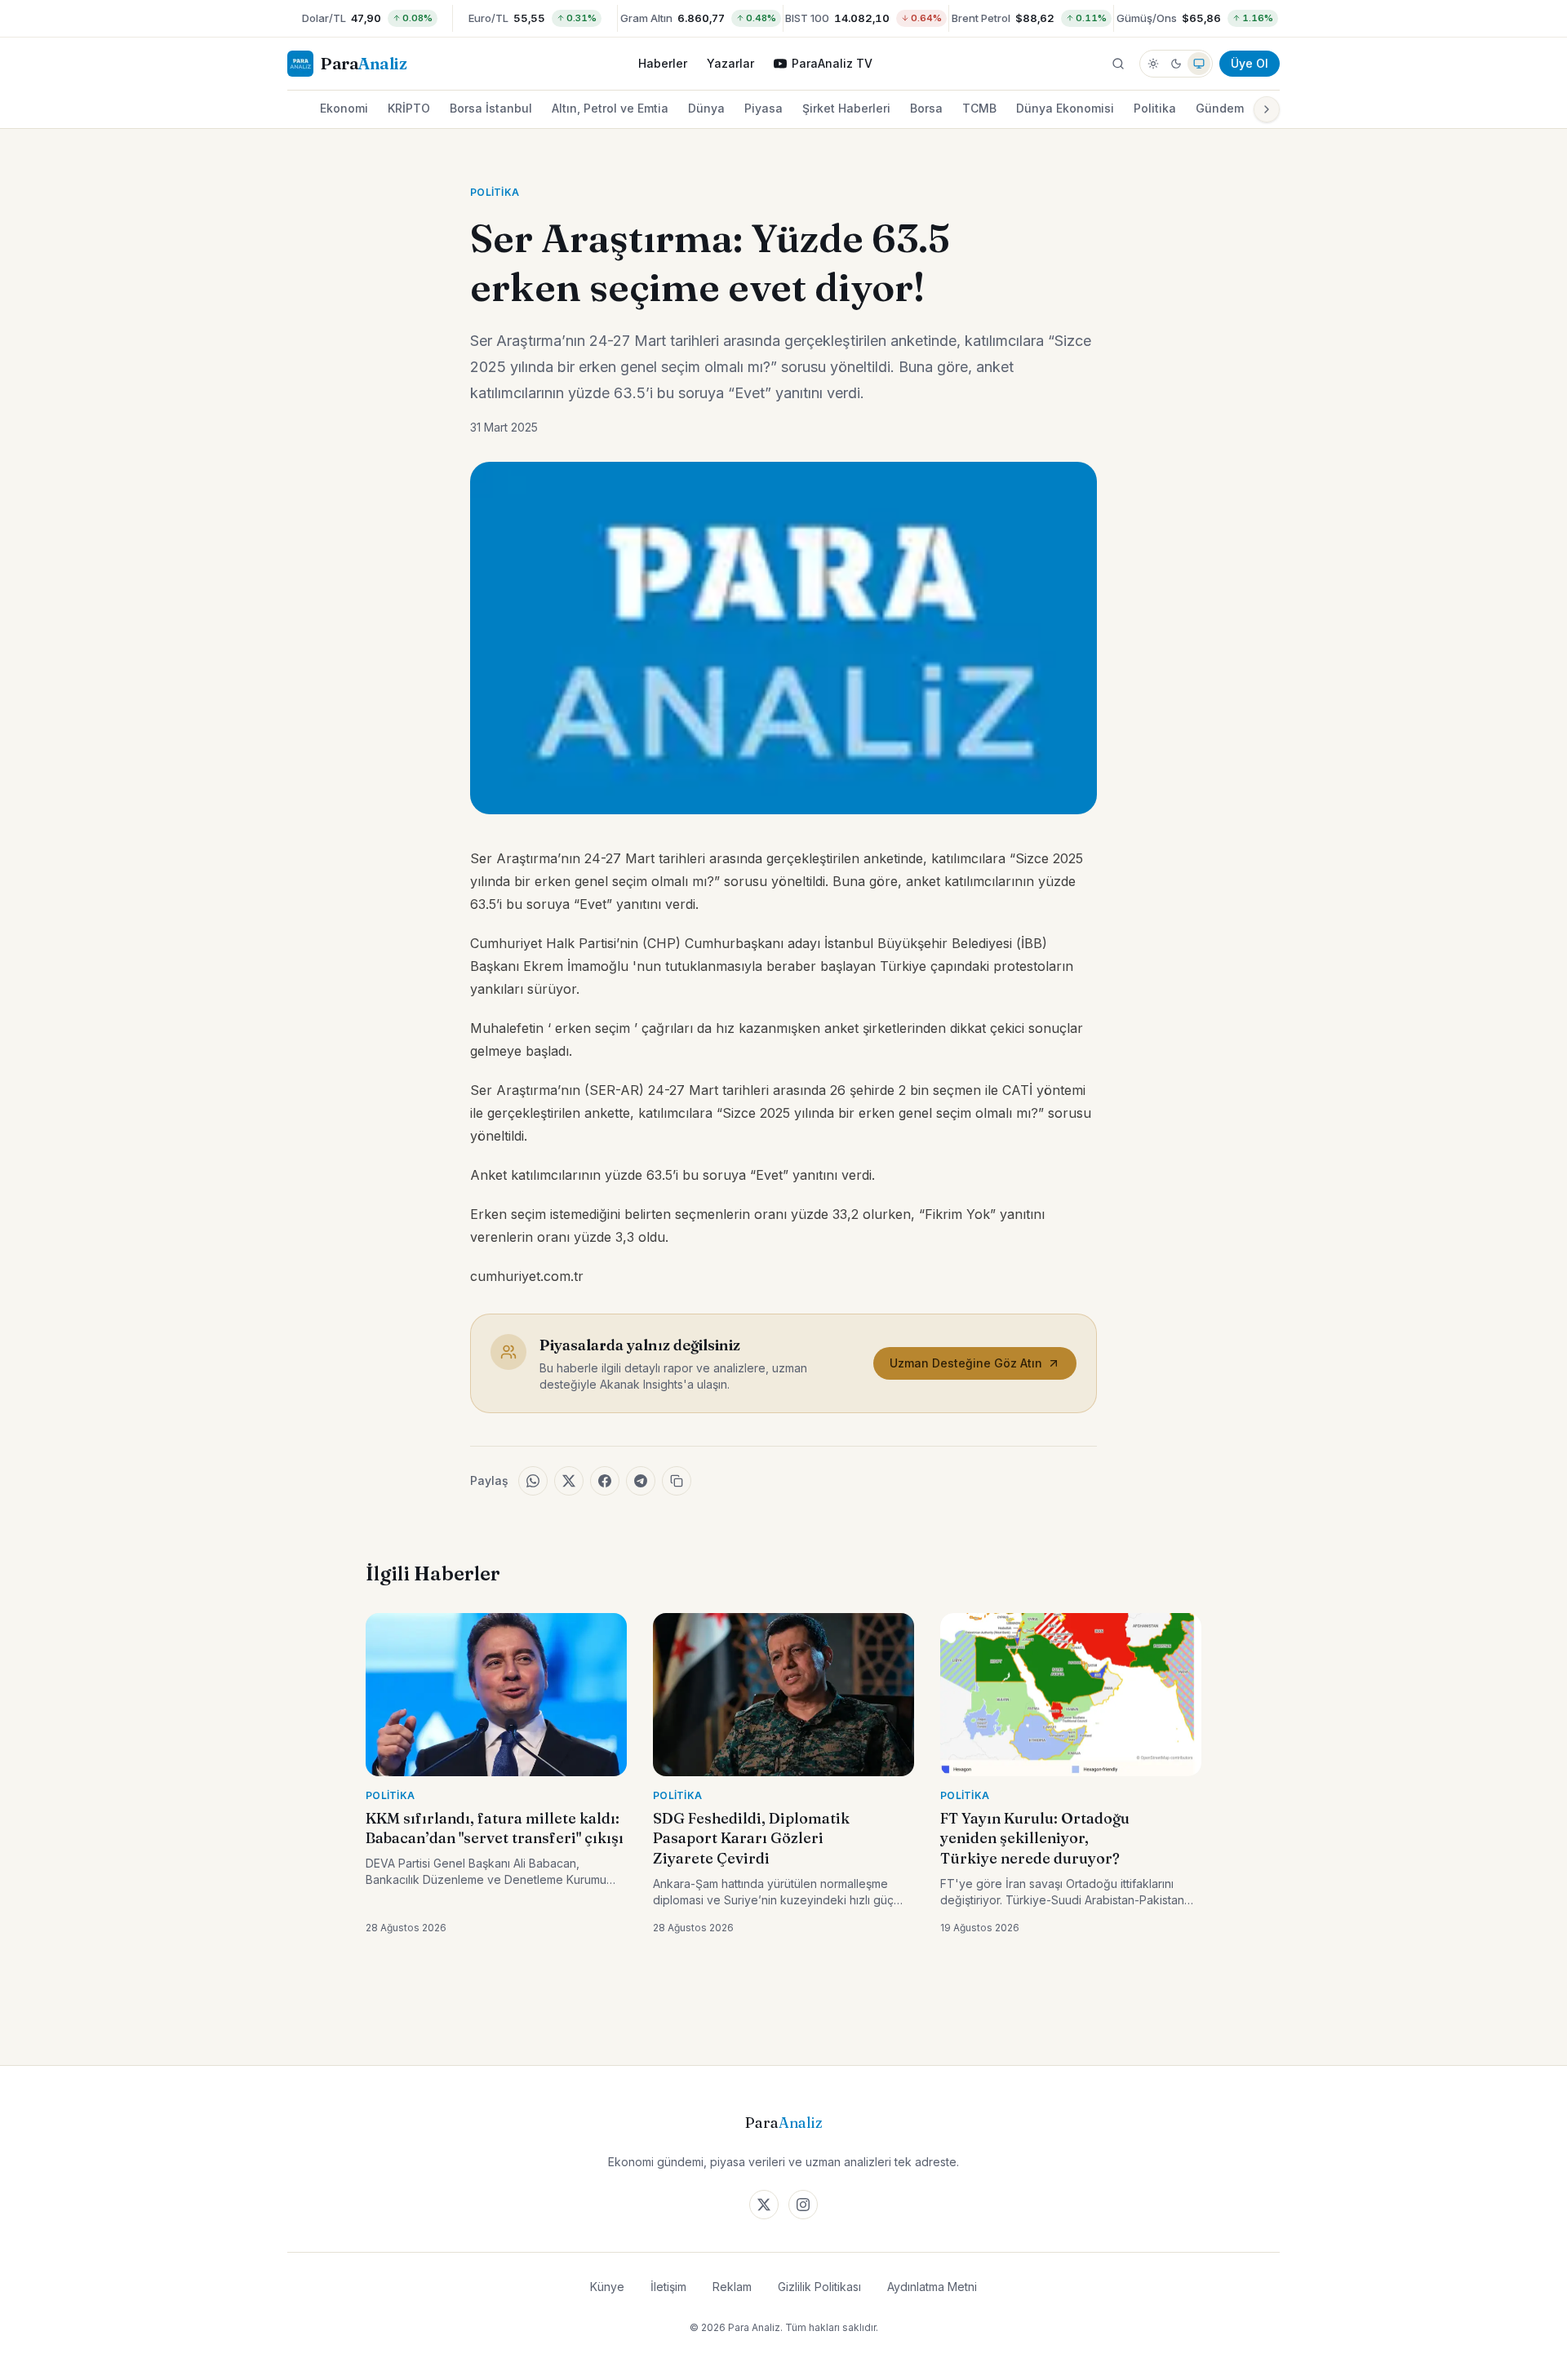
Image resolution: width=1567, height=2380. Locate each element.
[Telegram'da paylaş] (641, 1481)
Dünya (706, 108)
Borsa (926, 108)
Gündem (1220, 108)
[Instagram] (803, 2205)
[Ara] (1118, 64)
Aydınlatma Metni (932, 2287)
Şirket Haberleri (846, 108)
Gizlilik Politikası (819, 2287)
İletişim (668, 2287)
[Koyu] (1176, 64)
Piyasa (764, 108)
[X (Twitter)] (764, 2205)
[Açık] (1153, 64)
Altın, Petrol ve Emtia (610, 108)
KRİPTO (409, 108)
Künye (607, 2287)
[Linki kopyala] (677, 1481)
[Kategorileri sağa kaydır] (1267, 109)
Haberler (663, 63)
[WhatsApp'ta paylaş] (533, 1481)
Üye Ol (1250, 63)
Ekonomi (344, 108)
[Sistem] (1199, 64)
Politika (1155, 108)
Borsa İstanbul (491, 108)
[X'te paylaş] (569, 1481)
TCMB (979, 108)
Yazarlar (730, 63)
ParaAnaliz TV (832, 63)
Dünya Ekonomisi (1065, 108)
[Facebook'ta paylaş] (605, 1481)
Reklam (732, 2287)
